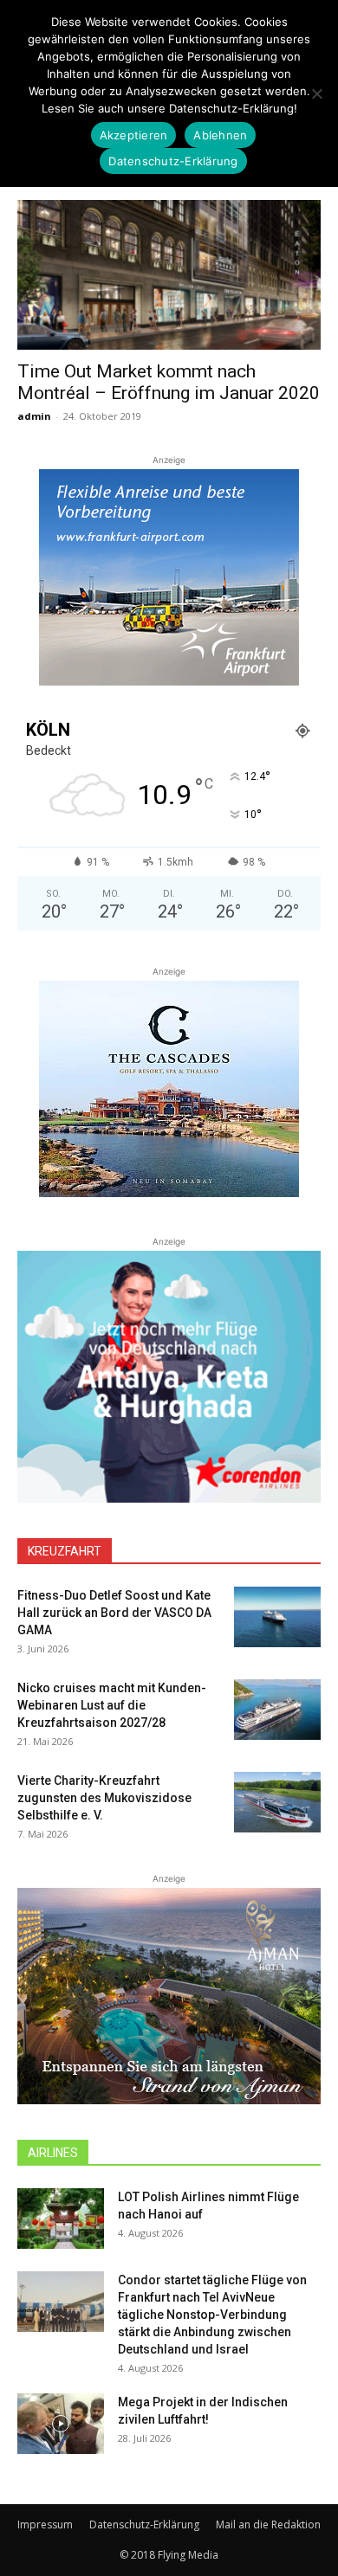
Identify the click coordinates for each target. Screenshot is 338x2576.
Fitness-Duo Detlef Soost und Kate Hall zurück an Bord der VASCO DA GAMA (114, 1613)
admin (34, 416)
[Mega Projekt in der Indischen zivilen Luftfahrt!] (61, 2424)
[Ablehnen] (316, 93)
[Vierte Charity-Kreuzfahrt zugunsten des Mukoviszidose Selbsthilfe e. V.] (277, 1802)
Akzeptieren (134, 135)
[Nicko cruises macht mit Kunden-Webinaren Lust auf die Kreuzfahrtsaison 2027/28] (277, 1710)
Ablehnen (220, 135)
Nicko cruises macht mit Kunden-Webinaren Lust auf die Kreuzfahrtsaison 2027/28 (112, 1705)
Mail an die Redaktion (268, 2524)
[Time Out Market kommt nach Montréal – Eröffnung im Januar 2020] (169, 275)
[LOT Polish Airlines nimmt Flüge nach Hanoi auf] (61, 2219)
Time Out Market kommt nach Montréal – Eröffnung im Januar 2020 (169, 382)
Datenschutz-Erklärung (144, 2524)
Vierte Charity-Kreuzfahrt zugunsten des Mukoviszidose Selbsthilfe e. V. (104, 1798)
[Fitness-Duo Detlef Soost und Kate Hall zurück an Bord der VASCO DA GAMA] (277, 1617)
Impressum (45, 2524)
